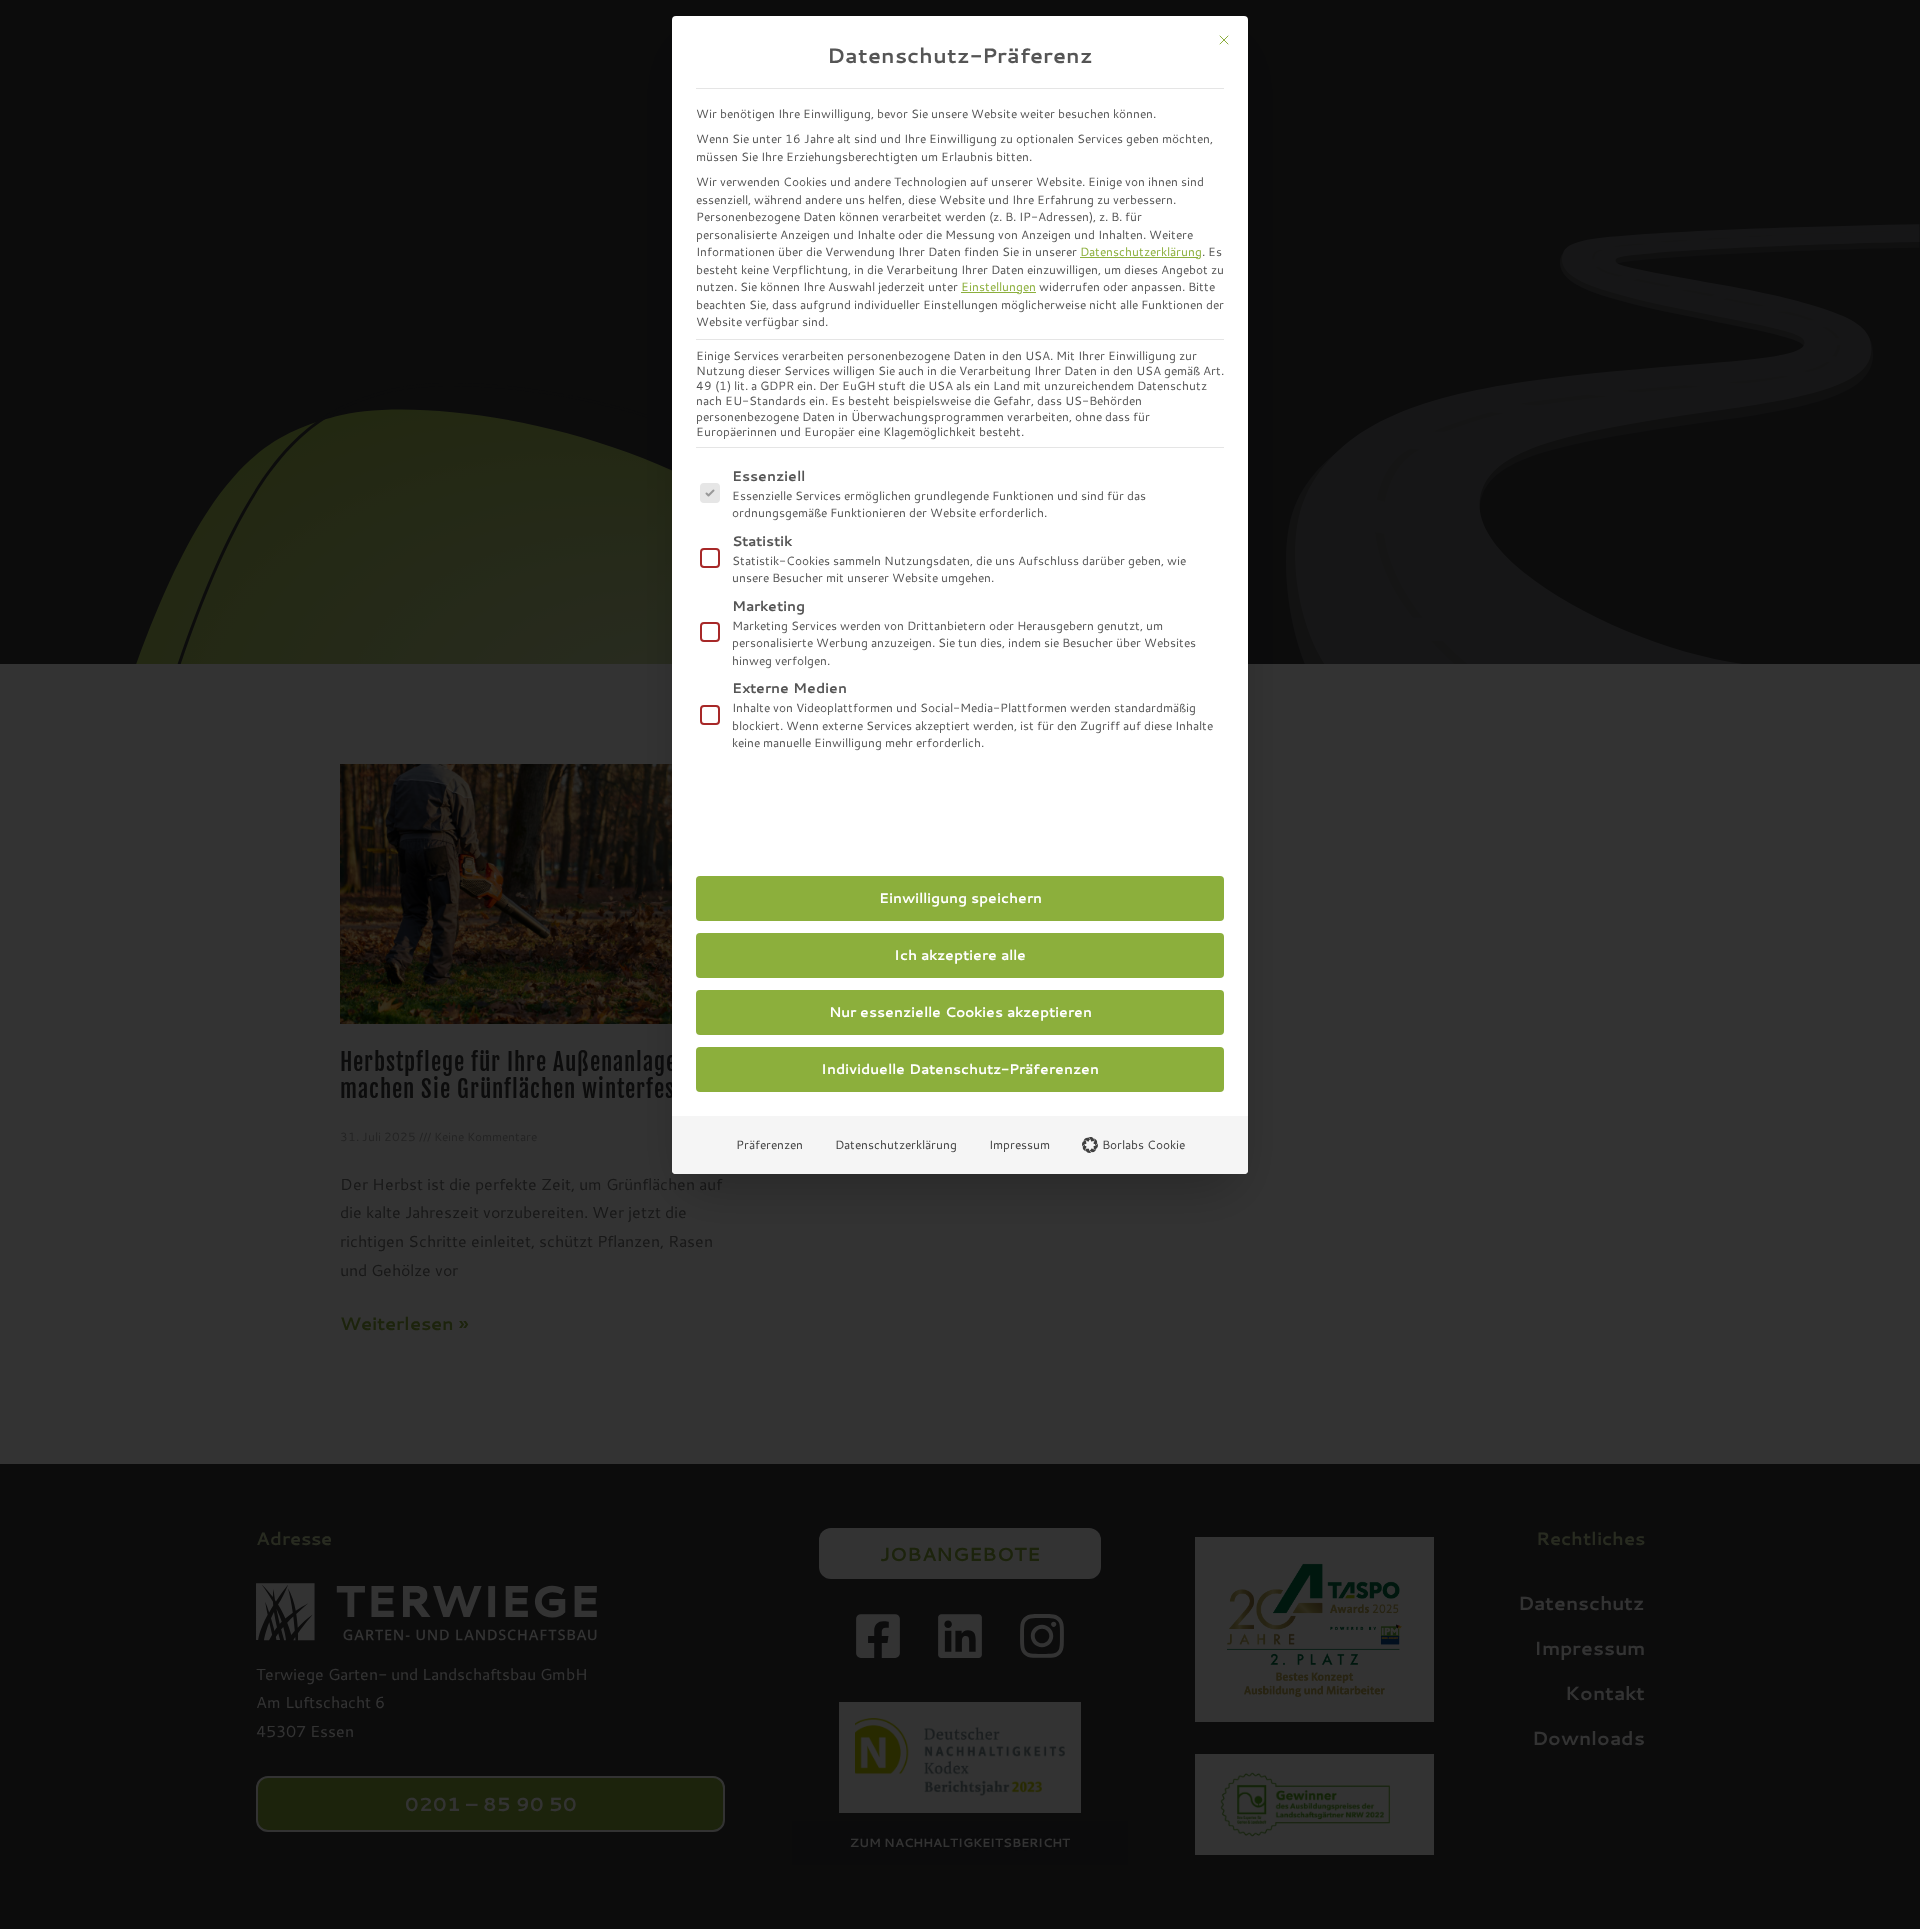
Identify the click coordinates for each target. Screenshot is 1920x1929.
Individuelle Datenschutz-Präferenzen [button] (960, 1069)
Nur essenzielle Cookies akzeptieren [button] (960, 1012)
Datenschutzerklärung (1141, 251)
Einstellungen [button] (998, 286)
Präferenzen (769, 1144)
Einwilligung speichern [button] (960, 898)
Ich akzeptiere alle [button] (960, 955)
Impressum (1019, 1144)
